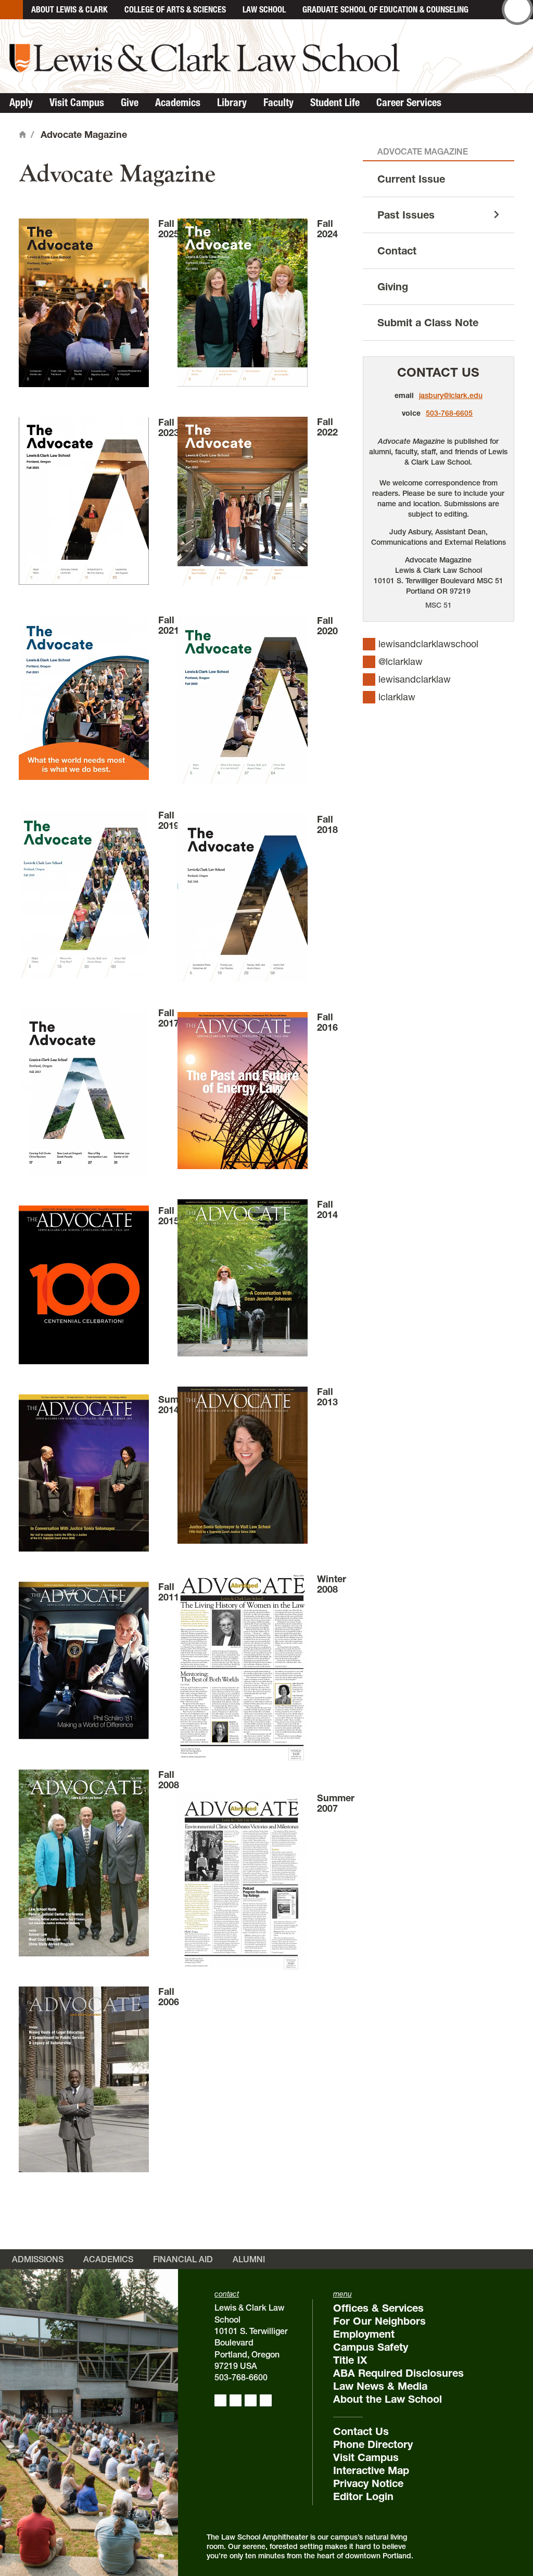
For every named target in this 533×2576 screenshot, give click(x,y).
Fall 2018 (327, 824)
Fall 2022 (327, 427)
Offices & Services (378, 2308)
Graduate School (385, 9)
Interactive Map (371, 2470)
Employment (364, 2334)
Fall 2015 (169, 1216)
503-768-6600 (241, 2377)
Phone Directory (373, 2444)
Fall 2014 (327, 1209)
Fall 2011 (169, 1592)
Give (130, 102)
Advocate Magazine (423, 151)
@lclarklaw (401, 662)
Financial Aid (183, 2259)
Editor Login (363, 2496)
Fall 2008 (169, 1780)
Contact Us (438, 372)
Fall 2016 (327, 1022)
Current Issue (411, 179)
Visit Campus (77, 102)
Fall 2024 (327, 229)
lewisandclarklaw (415, 679)
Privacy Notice (368, 2483)
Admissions (38, 2259)
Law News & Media (380, 2386)
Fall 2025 (169, 229)
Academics (178, 102)
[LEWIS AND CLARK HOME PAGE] (11, 10)
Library (232, 102)
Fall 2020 (327, 626)
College (175, 9)
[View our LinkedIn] (251, 2400)
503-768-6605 (449, 413)
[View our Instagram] (236, 2400)
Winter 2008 (332, 1584)
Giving (393, 287)
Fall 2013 (327, 1397)
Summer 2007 (336, 1803)
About (69, 9)
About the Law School (388, 2399)
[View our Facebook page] (220, 2400)
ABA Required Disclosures (398, 2373)
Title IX (350, 2360)
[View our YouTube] (266, 2400)
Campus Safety (371, 2347)
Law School (264, 9)
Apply (21, 102)
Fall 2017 (169, 1018)
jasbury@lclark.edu (451, 395)
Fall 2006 (169, 1997)
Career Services (409, 102)
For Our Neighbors (379, 2321)
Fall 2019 (169, 820)
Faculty (278, 102)
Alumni (249, 2259)
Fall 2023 (169, 427)
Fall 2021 (169, 625)
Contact (397, 251)
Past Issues (406, 215)
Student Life (335, 102)
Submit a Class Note (428, 323)
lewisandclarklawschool (428, 644)
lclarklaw (397, 697)
